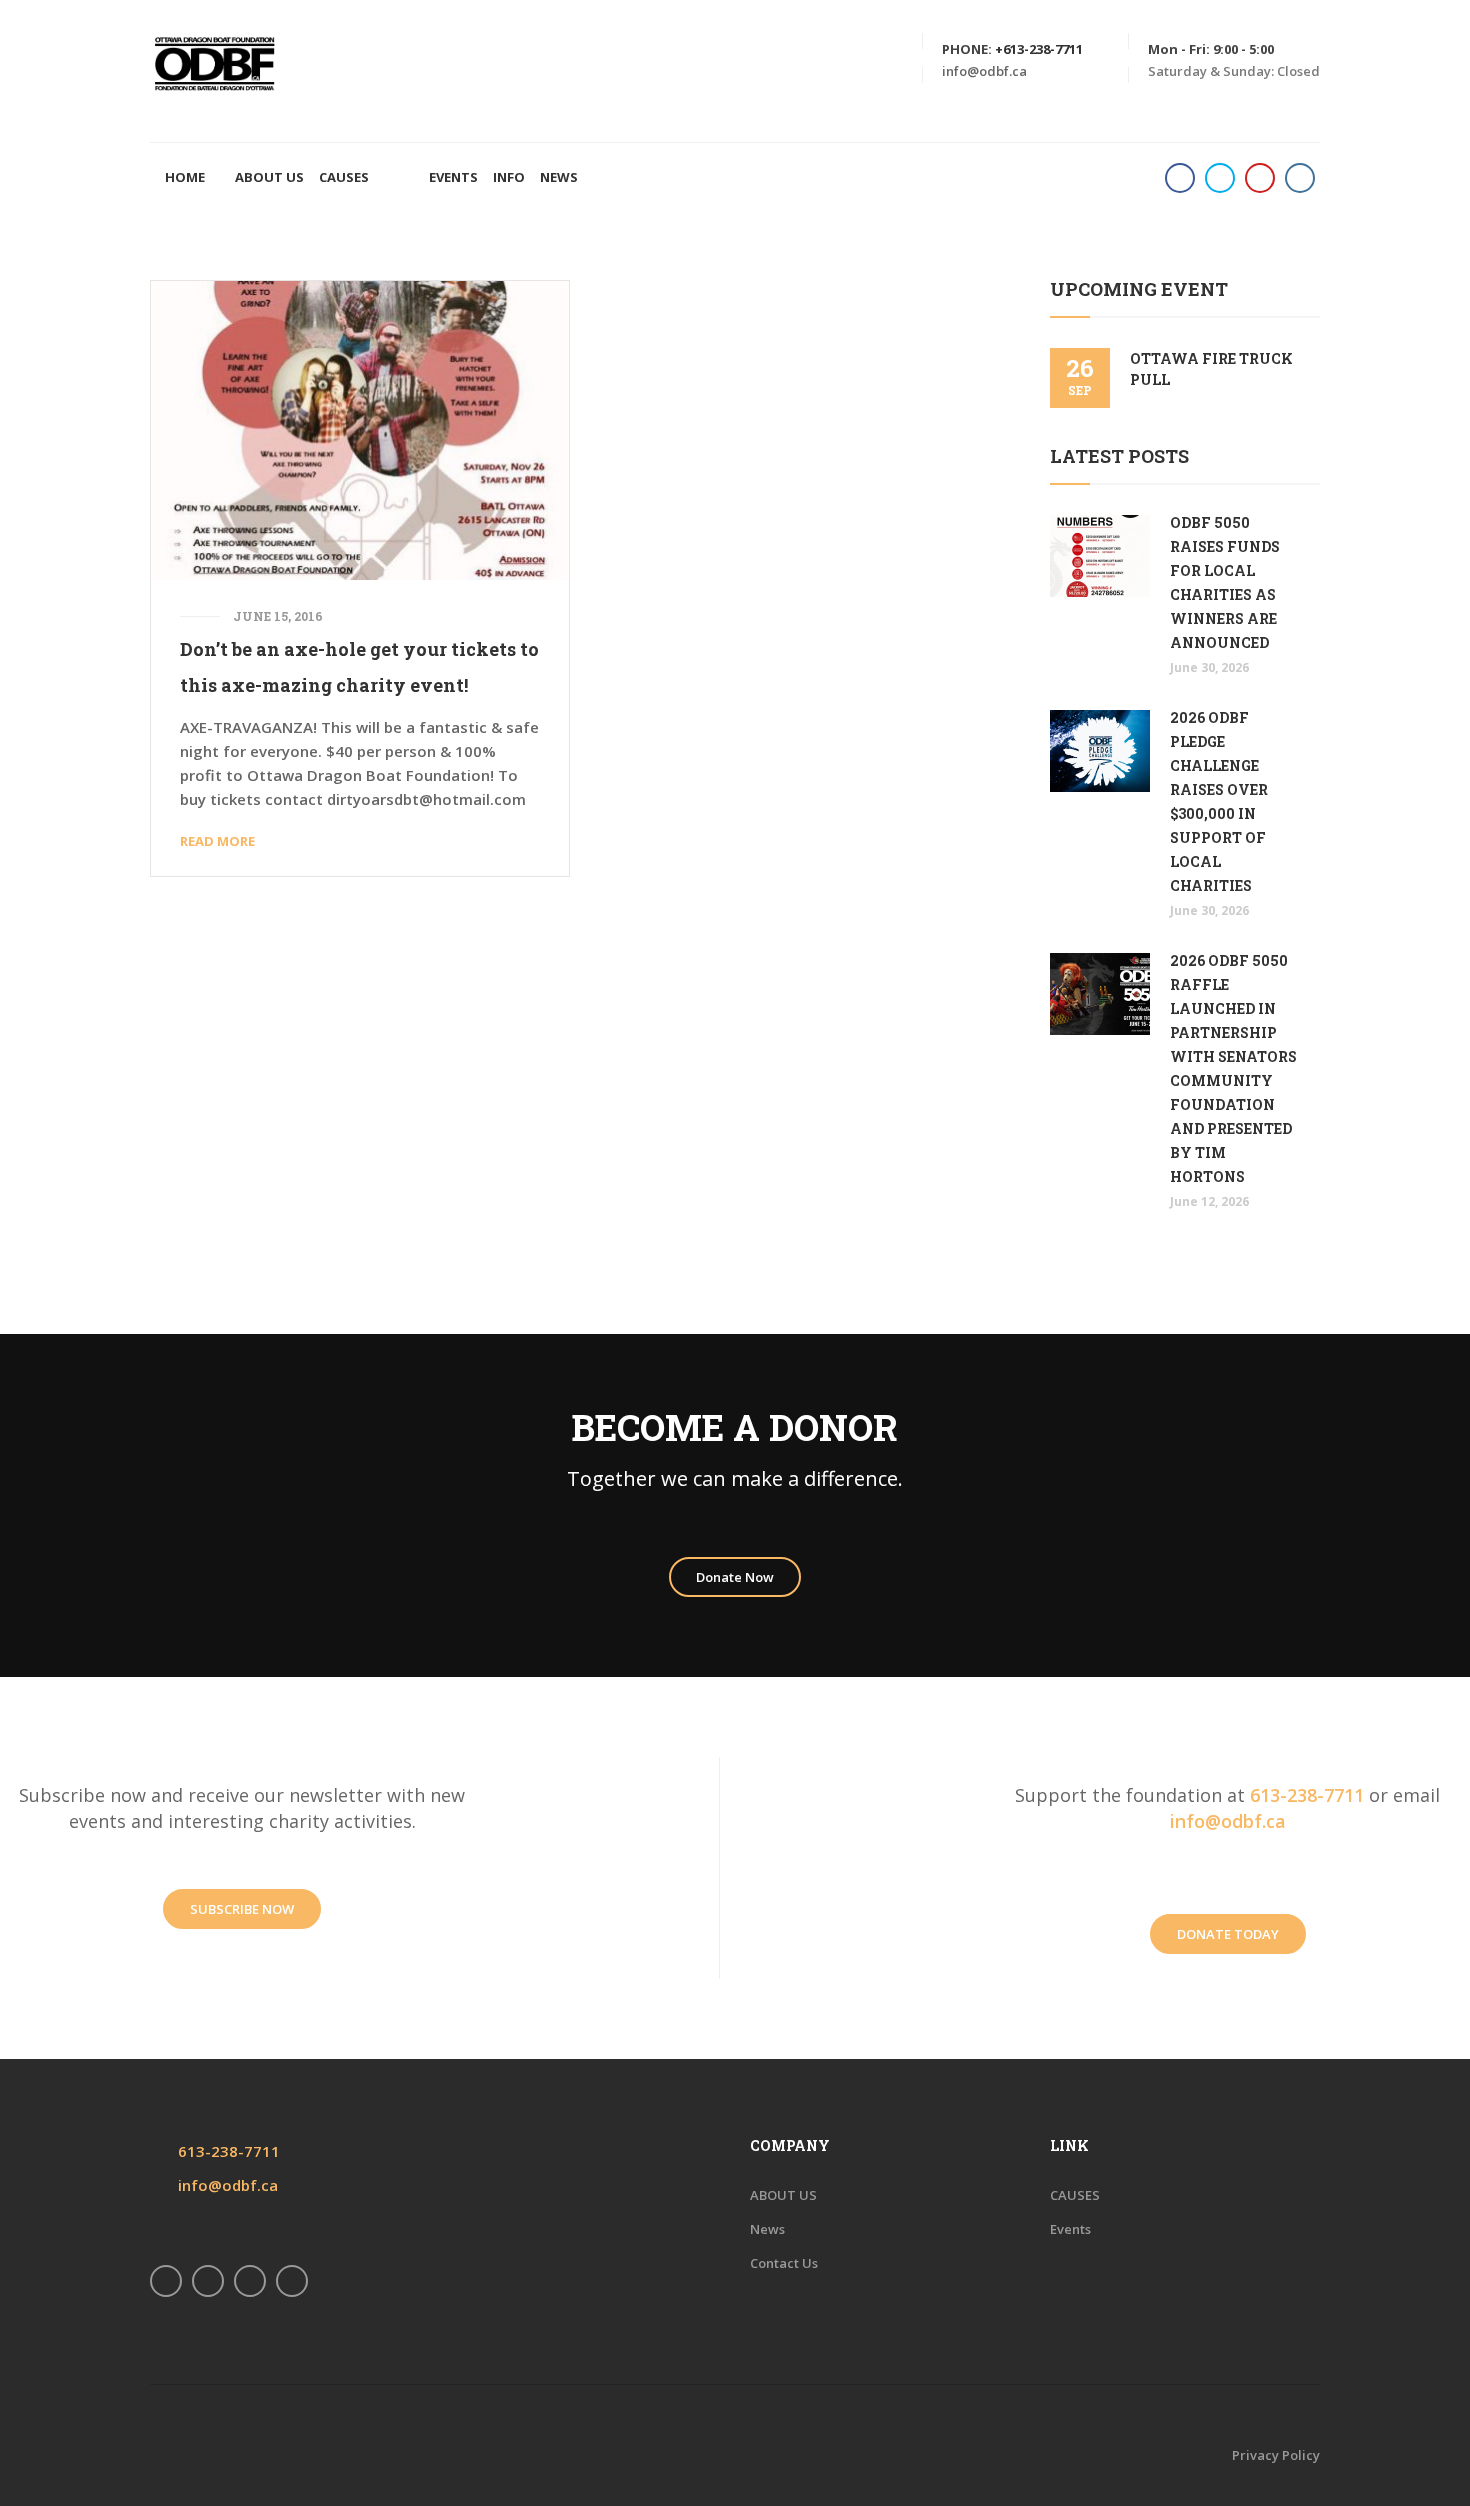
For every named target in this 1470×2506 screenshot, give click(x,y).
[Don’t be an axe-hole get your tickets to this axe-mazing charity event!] (360, 428)
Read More (217, 841)
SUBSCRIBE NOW (242, 1909)
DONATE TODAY (1228, 1934)
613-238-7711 (1307, 1795)
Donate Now (735, 1577)
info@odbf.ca (984, 71)
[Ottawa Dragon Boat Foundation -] (215, 63)
